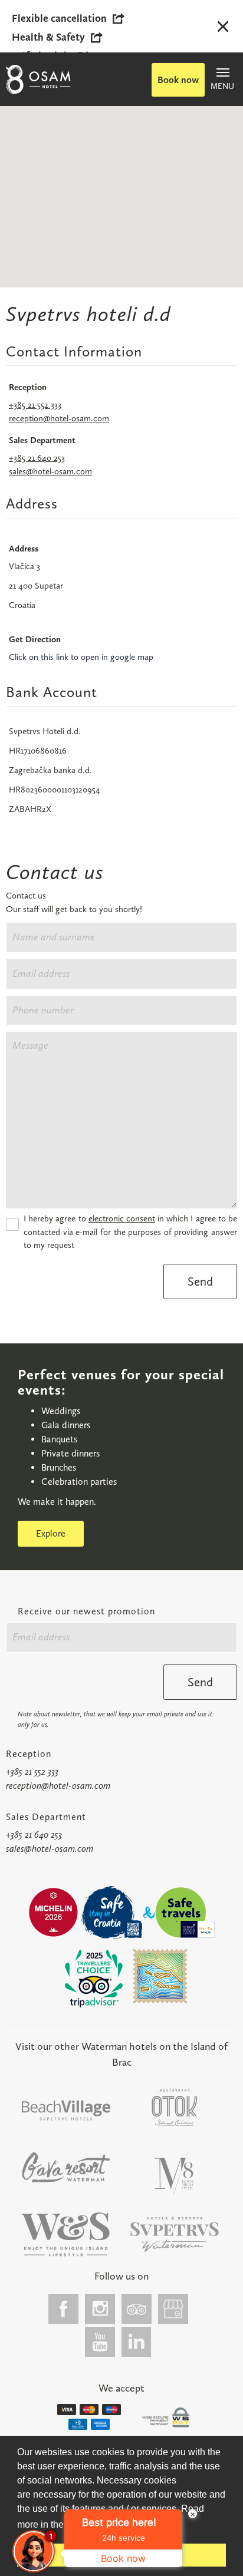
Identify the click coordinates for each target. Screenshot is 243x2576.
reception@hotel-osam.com (59, 418)
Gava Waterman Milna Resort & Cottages (66, 2167)
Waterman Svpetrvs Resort (66, 2235)
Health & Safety (48, 37)
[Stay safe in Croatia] (110, 1913)
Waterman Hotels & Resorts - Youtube (100, 2342)
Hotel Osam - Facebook (64, 2309)
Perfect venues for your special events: (121, 1382)
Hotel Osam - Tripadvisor (137, 2309)
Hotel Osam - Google (173, 2309)
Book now (178, 80)
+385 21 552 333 (35, 405)
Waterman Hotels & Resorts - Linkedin (137, 2342)
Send (200, 1281)
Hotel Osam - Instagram (100, 2309)
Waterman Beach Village (66, 2111)
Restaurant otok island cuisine (175, 2108)
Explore (51, 1533)
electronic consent (122, 1218)
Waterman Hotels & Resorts (175, 2235)
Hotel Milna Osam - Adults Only (175, 2173)
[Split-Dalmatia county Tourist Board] (160, 1976)
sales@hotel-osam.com (50, 471)
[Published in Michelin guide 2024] (53, 1912)
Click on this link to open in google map (81, 657)
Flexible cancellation (59, 18)
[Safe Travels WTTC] (185, 1913)
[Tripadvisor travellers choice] (94, 1979)
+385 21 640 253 (37, 458)
